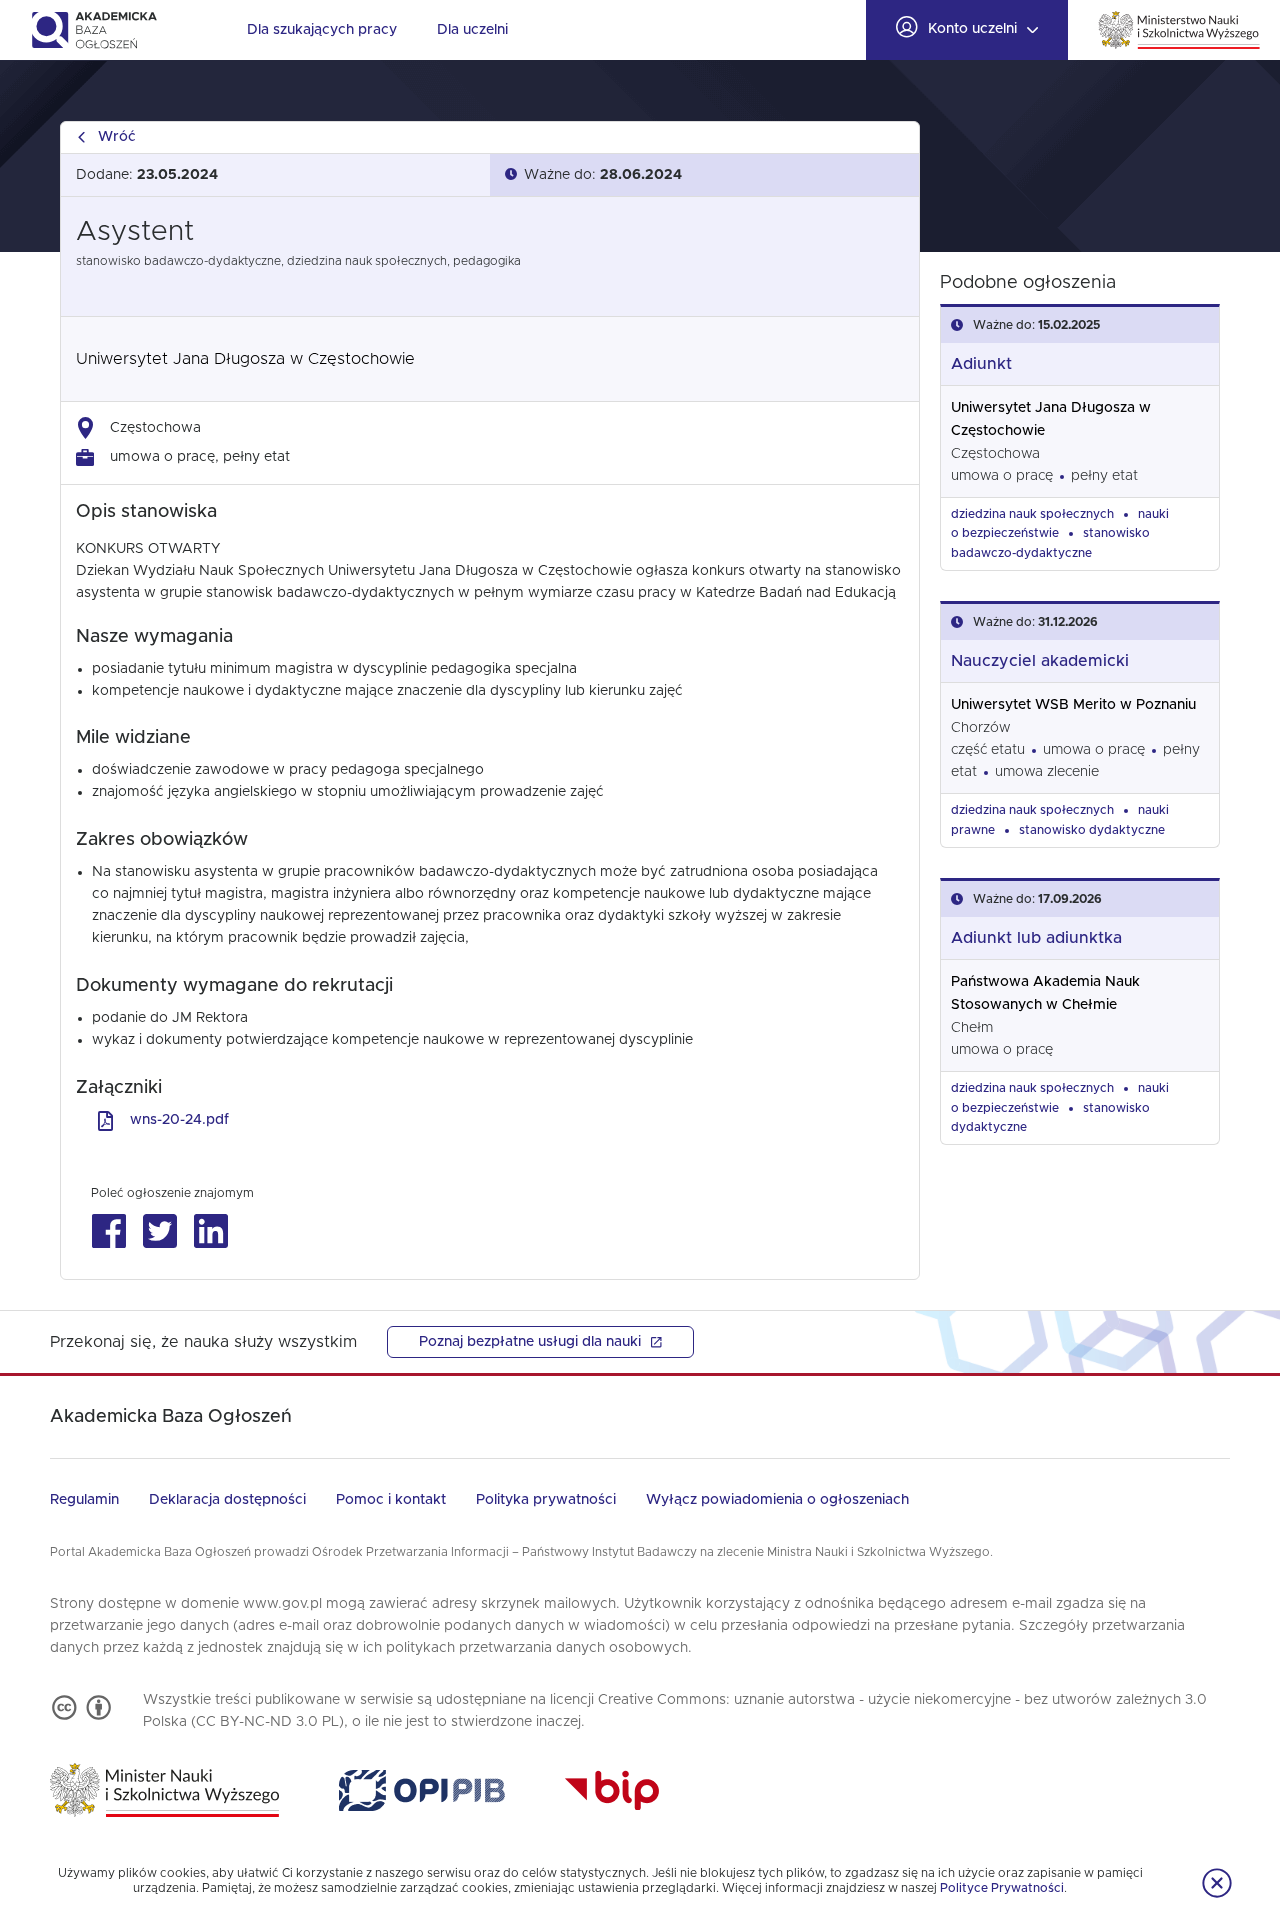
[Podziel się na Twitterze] (159, 1231)
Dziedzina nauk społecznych (1032, 514)
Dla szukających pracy (322, 30)
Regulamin (84, 1500)
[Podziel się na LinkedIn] (210, 1231)
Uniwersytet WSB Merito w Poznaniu (1073, 705)
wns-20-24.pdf (179, 1120)
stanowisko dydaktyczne (1092, 830)
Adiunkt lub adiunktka (1036, 938)
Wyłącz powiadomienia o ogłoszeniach (777, 1500)
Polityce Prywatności (1002, 1888)
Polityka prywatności (546, 1500)
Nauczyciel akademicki (1040, 661)
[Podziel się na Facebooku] (108, 1231)
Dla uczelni (472, 30)
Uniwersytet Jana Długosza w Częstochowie (245, 359)
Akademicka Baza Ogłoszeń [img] (93, 30)
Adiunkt (981, 364)
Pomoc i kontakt (391, 1500)
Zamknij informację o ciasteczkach (1217, 1883)
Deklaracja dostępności (227, 1500)
